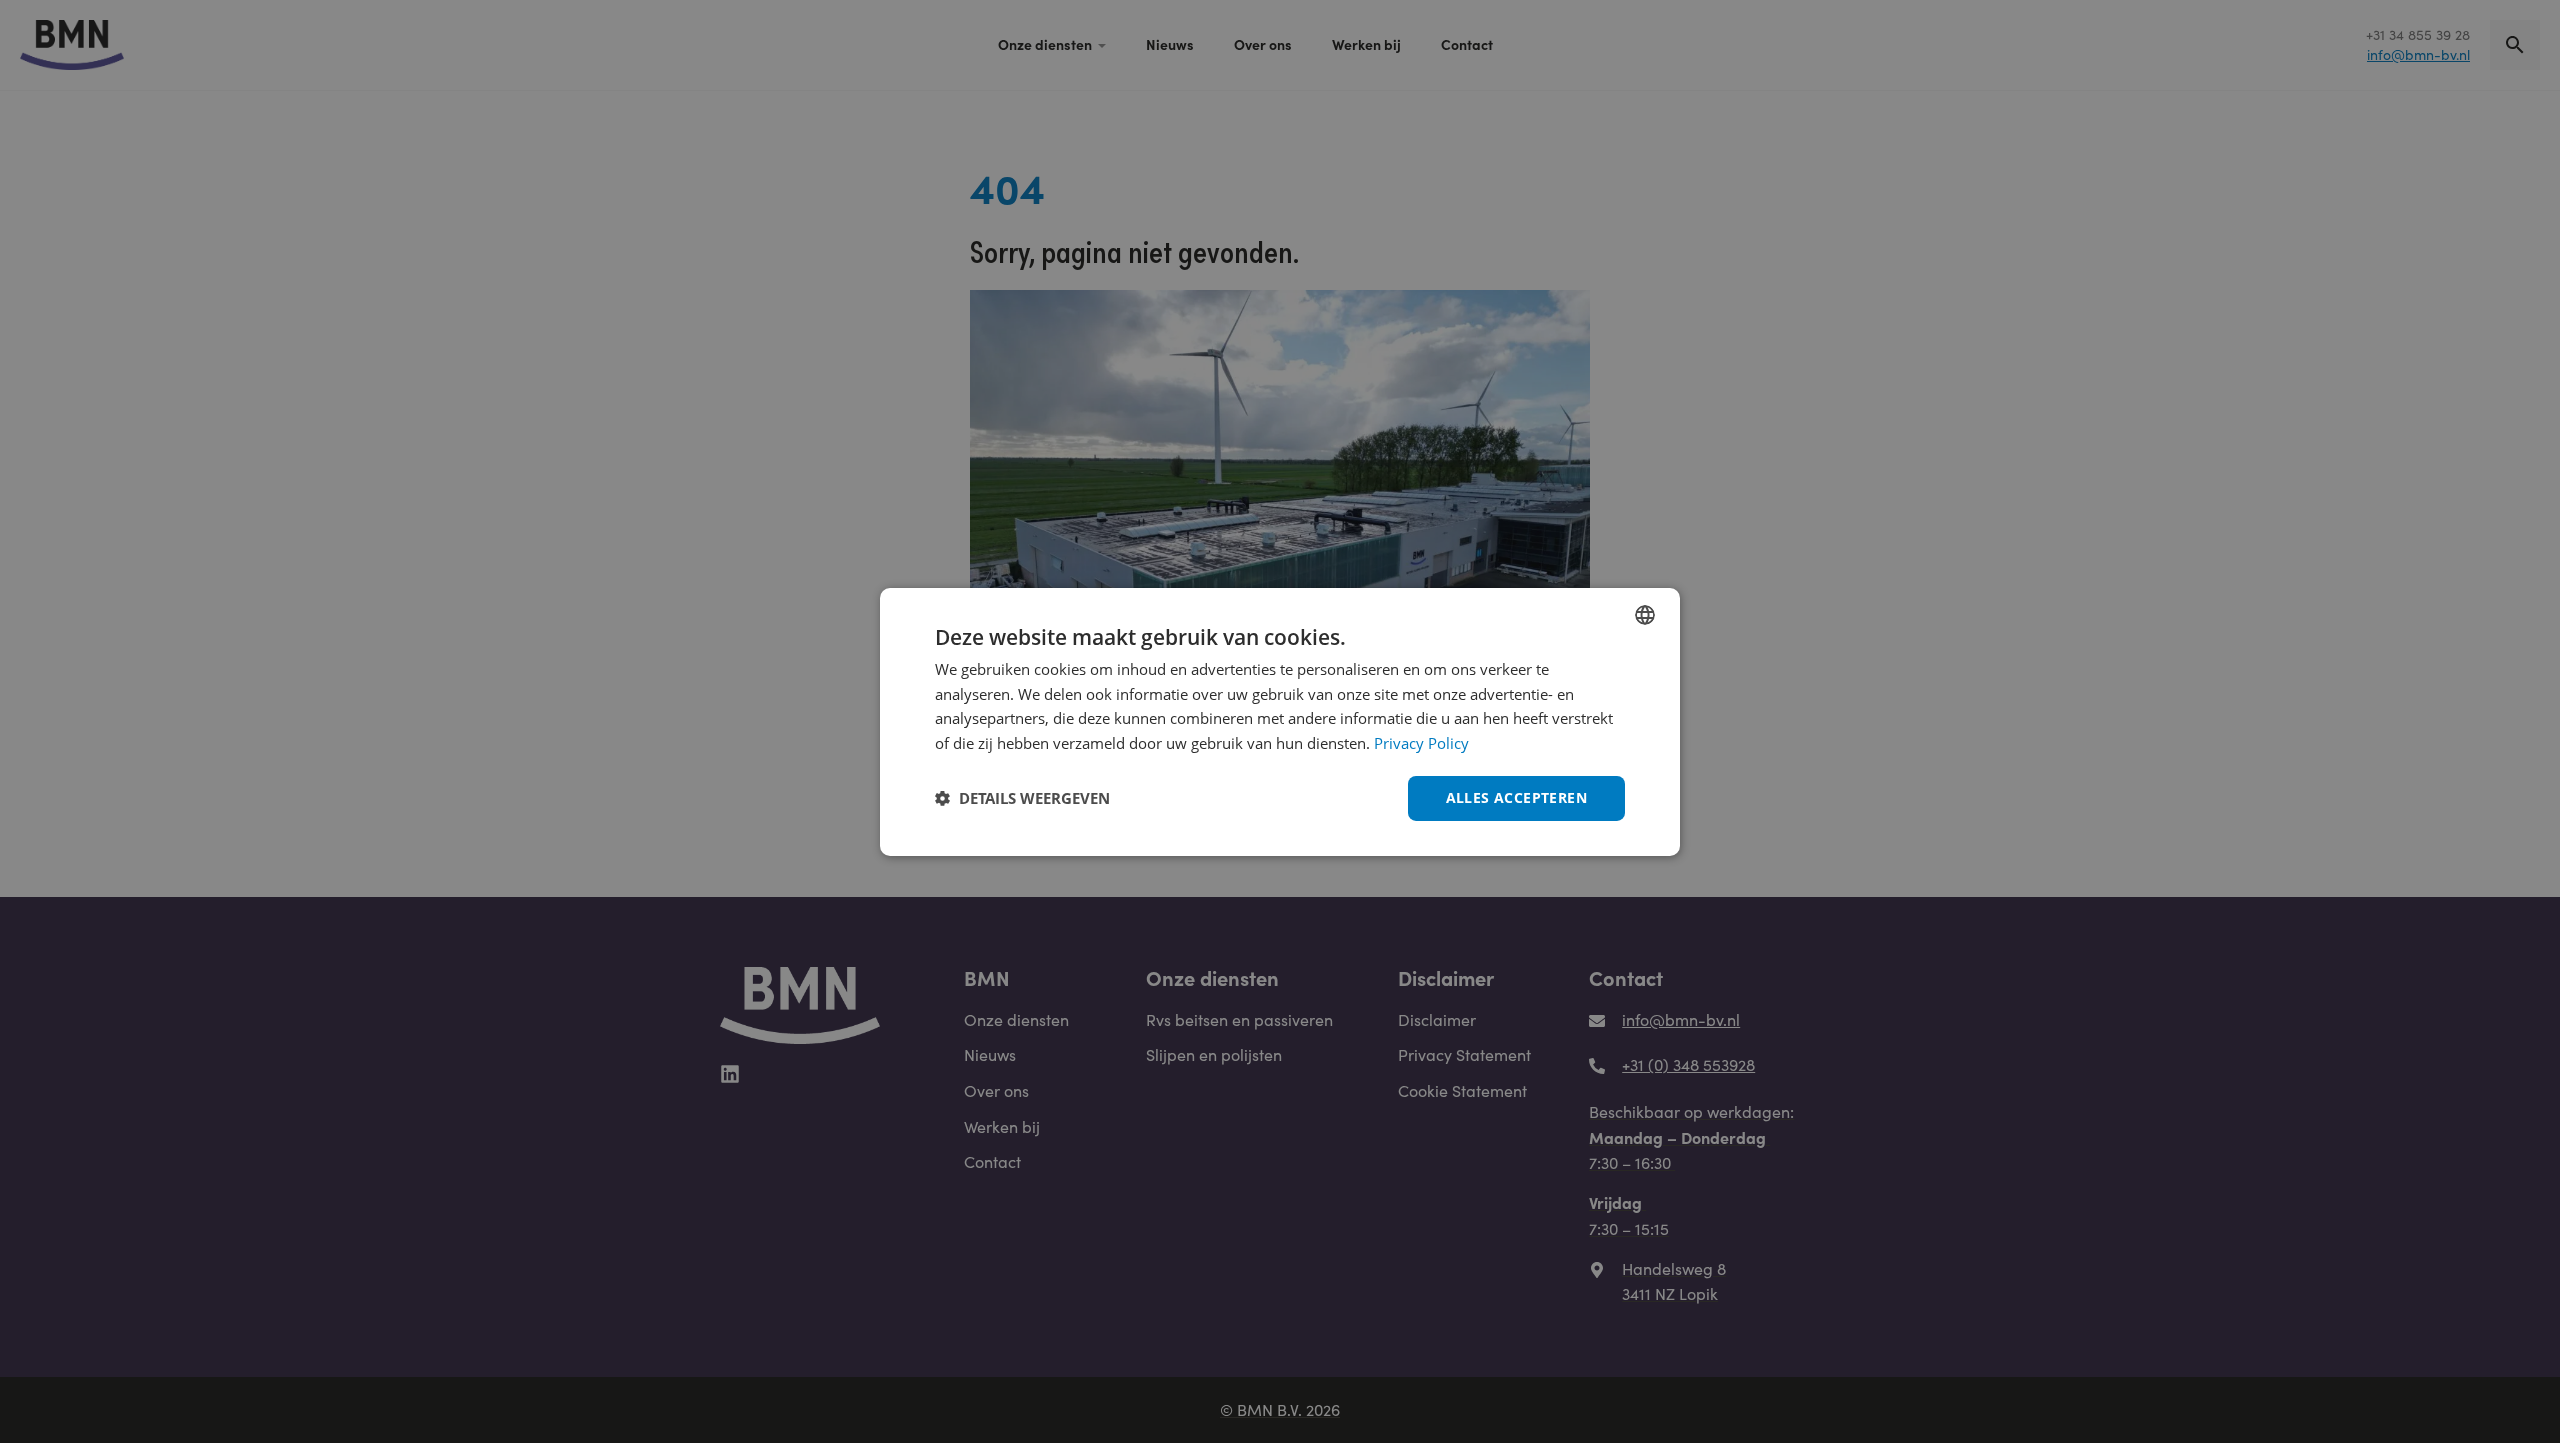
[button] (1022, 798)
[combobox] (1645, 614)
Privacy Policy (1421, 743)
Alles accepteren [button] (1516, 797)
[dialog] (1280, 721)
